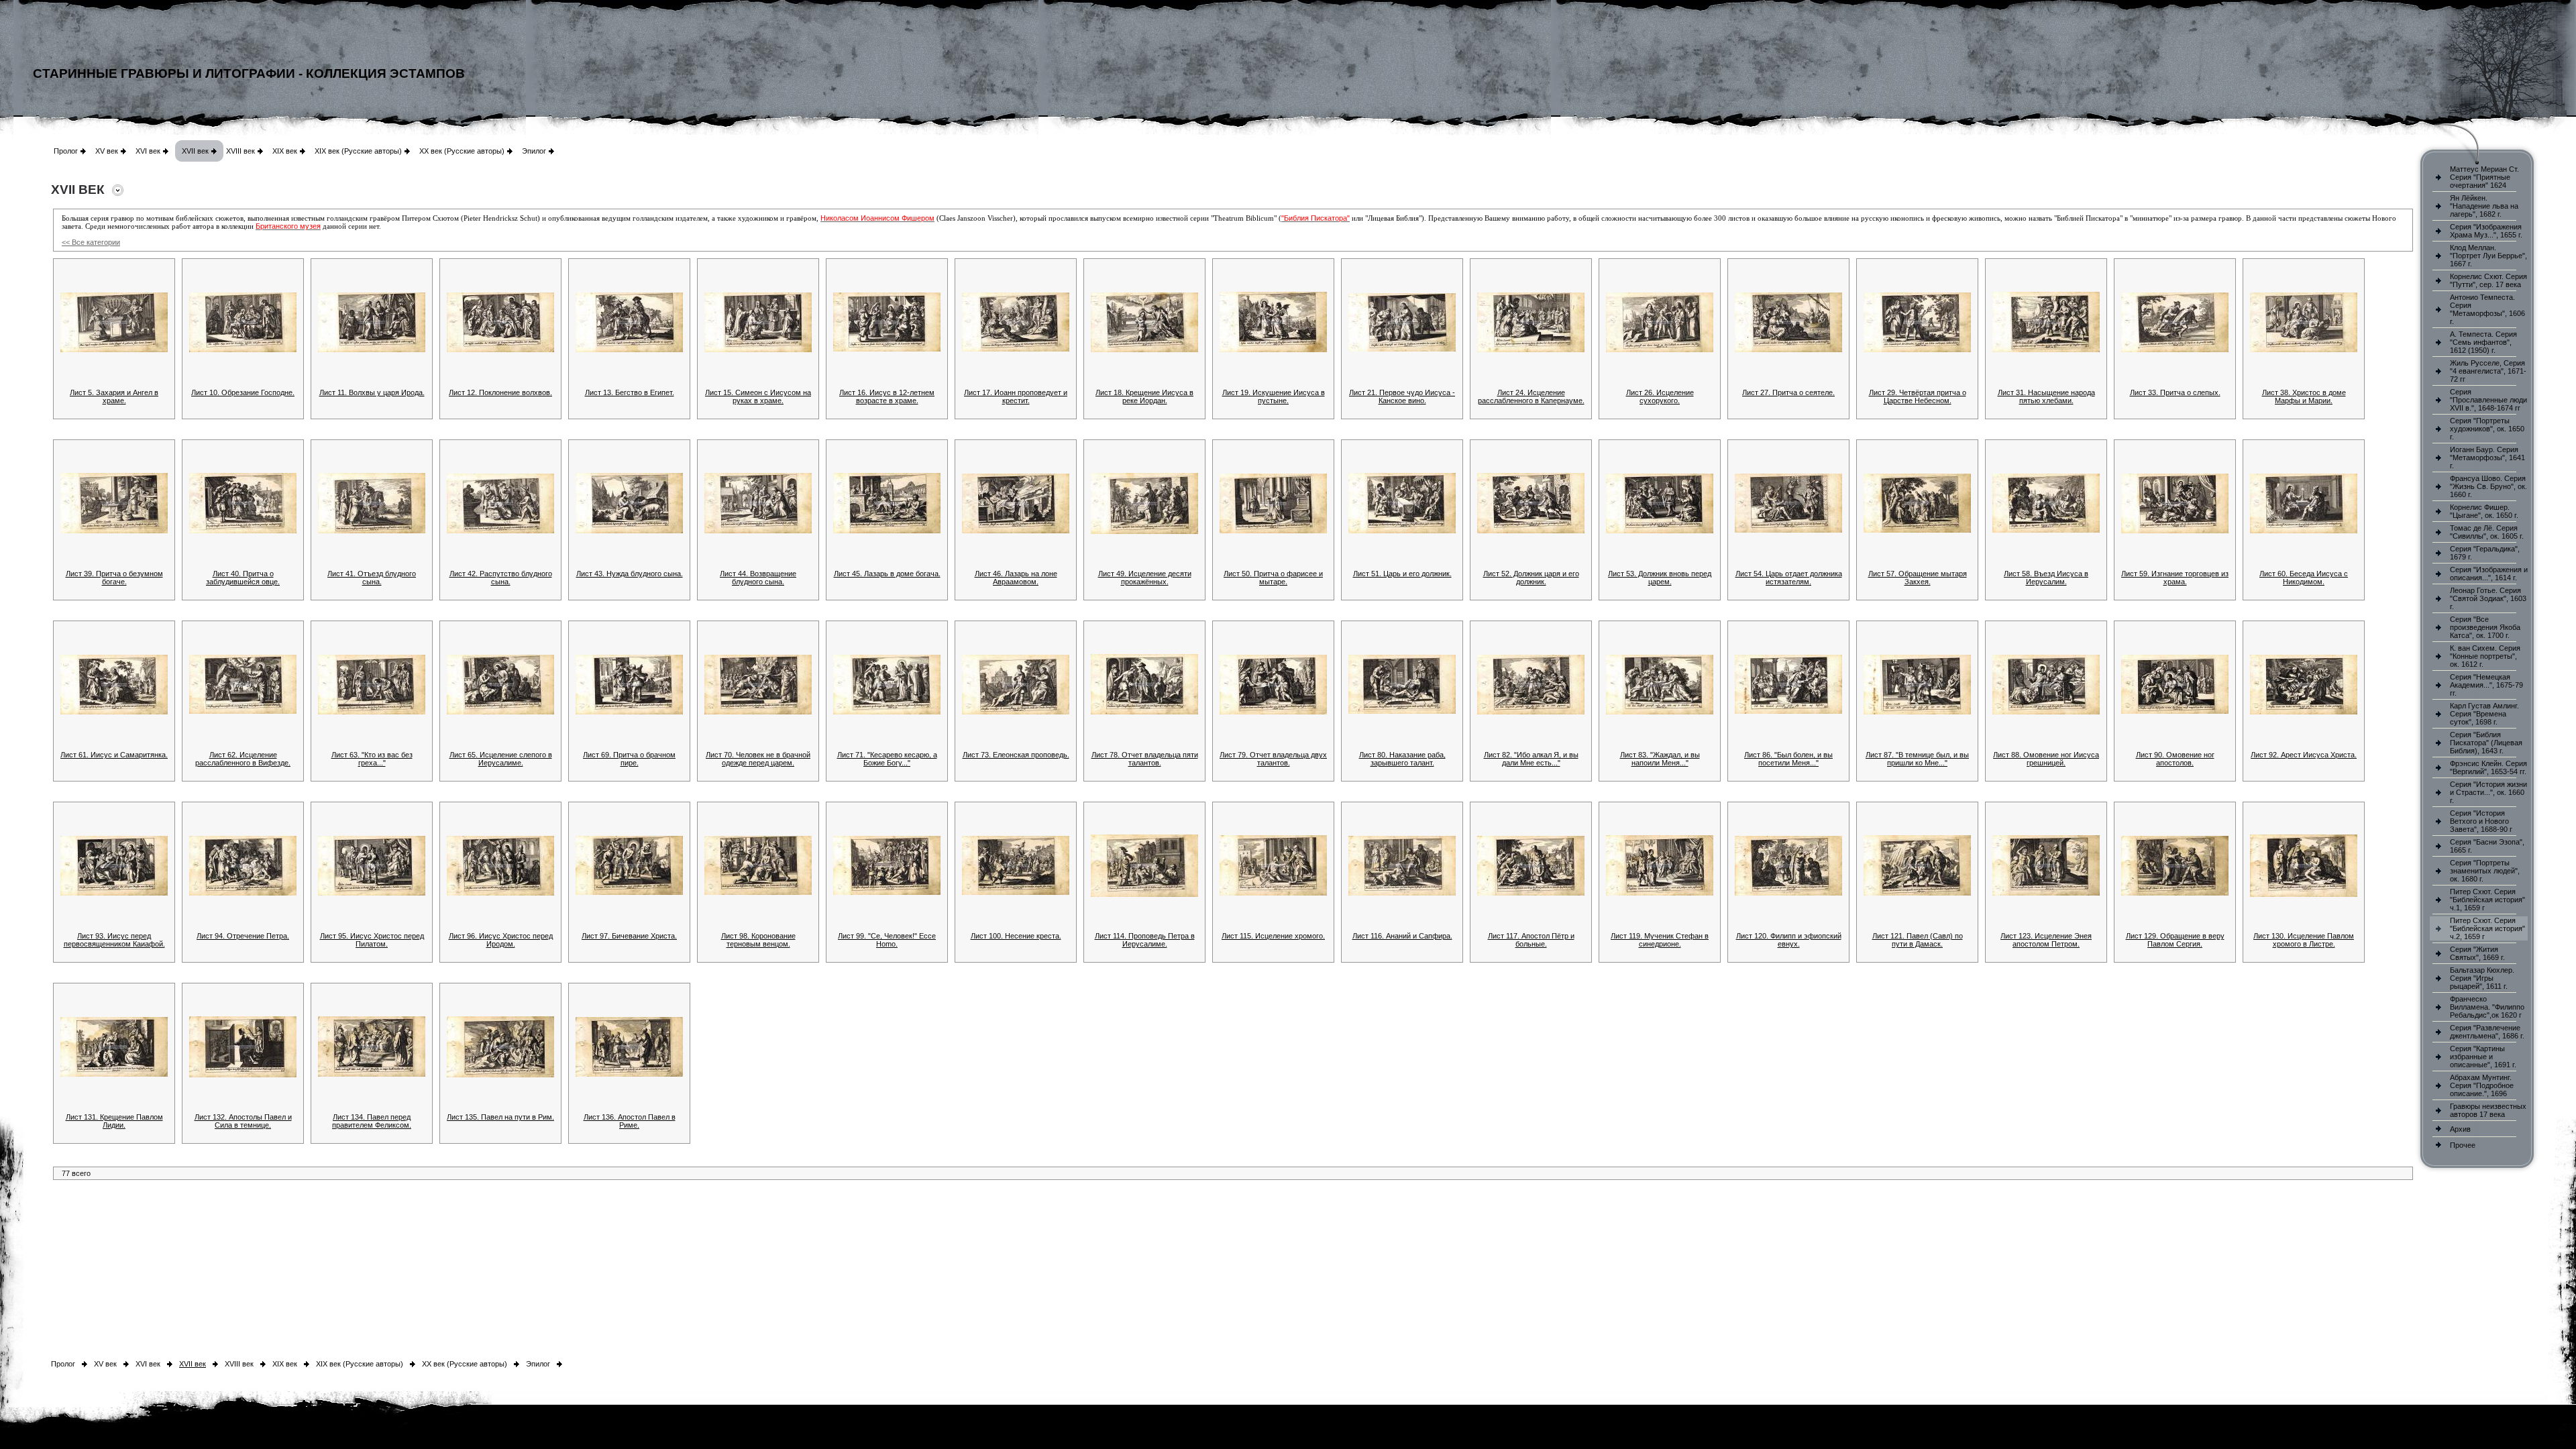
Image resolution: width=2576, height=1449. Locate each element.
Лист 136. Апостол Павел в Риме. (630, 1121)
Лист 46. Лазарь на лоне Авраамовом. (1016, 578)
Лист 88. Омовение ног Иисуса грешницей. (2046, 759)
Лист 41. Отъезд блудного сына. (372, 578)
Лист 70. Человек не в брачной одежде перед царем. (758, 759)
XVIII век (240, 151)
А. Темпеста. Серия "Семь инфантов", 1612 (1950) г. (2483, 342)
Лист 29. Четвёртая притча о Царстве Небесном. (1918, 396)
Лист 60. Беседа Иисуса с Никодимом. (2304, 578)
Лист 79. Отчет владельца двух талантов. (1273, 759)
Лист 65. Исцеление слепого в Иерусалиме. (501, 759)
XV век (107, 151)
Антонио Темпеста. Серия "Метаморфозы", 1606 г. (2487, 309)
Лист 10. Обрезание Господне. (243, 392)
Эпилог (534, 151)
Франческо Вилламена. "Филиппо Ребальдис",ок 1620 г (2487, 1007)
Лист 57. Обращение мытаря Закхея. (1918, 578)
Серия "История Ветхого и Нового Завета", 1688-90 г (2481, 821)
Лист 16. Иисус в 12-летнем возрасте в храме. (887, 396)
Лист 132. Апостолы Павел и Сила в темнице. (243, 1121)
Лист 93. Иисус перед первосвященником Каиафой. (114, 940)
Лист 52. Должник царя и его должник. (1531, 578)
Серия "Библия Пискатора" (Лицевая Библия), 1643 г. (2486, 743)
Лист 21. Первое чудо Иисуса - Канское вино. (1402, 396)
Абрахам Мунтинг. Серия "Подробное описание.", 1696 (2482, 1085)
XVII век (195, 151)
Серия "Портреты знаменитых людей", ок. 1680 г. (2485, 871)
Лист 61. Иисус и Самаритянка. (114, 755)
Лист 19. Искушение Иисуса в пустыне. (1274, 396)
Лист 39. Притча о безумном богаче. (114, 578)
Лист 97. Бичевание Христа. (629, 936)
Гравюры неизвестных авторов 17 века (2488, 1110)
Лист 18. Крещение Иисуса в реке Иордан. (1144, 396)
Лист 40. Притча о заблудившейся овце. (243, 578)
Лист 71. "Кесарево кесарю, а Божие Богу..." (887, 759)
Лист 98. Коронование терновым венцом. (758, 940)
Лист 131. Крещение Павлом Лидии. (114, 1121)
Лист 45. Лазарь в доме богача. (887, 574)
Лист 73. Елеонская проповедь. (1016, 755)
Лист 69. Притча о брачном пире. (629, 759)
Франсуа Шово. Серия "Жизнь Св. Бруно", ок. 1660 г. (2488, 486)
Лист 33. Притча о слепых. (2175, 392)
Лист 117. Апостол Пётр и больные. (1531, 940)
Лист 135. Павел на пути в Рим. (500, 1117)
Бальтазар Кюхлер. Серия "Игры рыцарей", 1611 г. (2482, 978)
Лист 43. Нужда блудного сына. (630, 574)
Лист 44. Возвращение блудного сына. (758, 578)
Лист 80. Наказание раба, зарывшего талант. (1402, 759)
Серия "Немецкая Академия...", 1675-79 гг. (2486, 685)
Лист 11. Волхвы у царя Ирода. (372, 392)
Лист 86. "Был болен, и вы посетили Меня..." (1788, 759)
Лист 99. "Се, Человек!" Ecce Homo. (887, 940)
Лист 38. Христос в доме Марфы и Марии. (2304, 396)
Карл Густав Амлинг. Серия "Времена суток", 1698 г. (2484, 714)
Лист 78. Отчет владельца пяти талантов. (1145, 759)
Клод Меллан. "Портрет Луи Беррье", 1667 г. (2488, 256)
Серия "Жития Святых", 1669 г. (2477, 953)
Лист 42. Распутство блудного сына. (501, 578)
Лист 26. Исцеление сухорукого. (1660, 396)
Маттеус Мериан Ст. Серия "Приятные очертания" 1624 (2484, 177)
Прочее (2463, 1145)
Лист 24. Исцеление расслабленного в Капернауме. (1531, 396)
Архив (2460, 1129)
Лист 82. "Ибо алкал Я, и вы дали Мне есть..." (1531, 759)
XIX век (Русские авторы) (358, 151)
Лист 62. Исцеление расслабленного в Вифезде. (243, 759)
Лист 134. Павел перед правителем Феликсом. (372, 1121)
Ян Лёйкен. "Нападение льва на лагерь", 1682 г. (2484, 206)
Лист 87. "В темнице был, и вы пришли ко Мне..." (1917, 759)
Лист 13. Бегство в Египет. (630, 392)
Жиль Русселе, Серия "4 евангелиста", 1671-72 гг (2488, 371)
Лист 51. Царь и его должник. (1402, 574)
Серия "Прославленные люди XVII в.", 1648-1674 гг (2488, 400)
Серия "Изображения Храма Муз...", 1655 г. (2486, 231)
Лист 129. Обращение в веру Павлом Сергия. (2175, 940)
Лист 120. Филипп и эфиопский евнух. (1789, 940)
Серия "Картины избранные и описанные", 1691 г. (2483, 1057)
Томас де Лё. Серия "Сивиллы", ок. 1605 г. (2487, 532)
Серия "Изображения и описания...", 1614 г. (2489, 574)
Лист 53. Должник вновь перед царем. (1660, 578)
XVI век (148, 151)
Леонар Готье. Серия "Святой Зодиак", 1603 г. (2488, 598)
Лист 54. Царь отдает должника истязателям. (1789, 578)
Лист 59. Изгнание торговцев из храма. (2175, 578)
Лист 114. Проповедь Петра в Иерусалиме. (1145, 940)
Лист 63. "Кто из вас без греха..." (372, 759)
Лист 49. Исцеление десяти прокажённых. (1145, 578)
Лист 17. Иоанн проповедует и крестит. (1016, 396)
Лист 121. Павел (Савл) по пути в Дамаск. (1918, 940)
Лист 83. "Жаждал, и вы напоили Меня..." (1660, 759)
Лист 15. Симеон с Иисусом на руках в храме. (758, 396)
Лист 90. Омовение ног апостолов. (2175, 759)
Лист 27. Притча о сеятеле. (1788, 392)
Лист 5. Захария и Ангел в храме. (114, 396)
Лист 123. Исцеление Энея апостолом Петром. (2046, 940)
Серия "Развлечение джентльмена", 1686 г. (2487, 1032)
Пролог (66, 151)
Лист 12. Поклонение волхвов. (500, 392)
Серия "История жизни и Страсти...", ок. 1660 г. (2488, 792)
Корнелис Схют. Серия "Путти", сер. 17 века (2488, 280)
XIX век (285, 151)
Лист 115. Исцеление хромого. (1273, 936)
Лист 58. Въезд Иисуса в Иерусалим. (2046, 578)
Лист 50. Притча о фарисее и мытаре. (1273, 578)
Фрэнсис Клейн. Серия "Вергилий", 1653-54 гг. (2488, 767)
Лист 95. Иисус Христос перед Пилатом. (372, 940)
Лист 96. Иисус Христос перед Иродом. (501, 940)
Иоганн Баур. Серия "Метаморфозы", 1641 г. (2487, 458)
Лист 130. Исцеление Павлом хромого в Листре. (2304, 940)
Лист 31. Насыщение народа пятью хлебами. (2046, 396)
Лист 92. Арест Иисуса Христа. (2304, 755)
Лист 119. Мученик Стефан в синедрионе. (1660, 940)
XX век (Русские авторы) (462, 151)
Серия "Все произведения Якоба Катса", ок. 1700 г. (2485, 627)
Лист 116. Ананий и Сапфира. (1402, 936)
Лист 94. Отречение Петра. (243, 936)
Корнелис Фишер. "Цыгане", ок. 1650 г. (2484, 511)
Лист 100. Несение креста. (1016, 936)
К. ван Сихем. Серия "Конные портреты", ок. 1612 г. (2485, 656)
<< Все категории (91, 242)
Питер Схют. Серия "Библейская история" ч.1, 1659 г (2487, 900)
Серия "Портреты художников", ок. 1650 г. (2487, 429)
